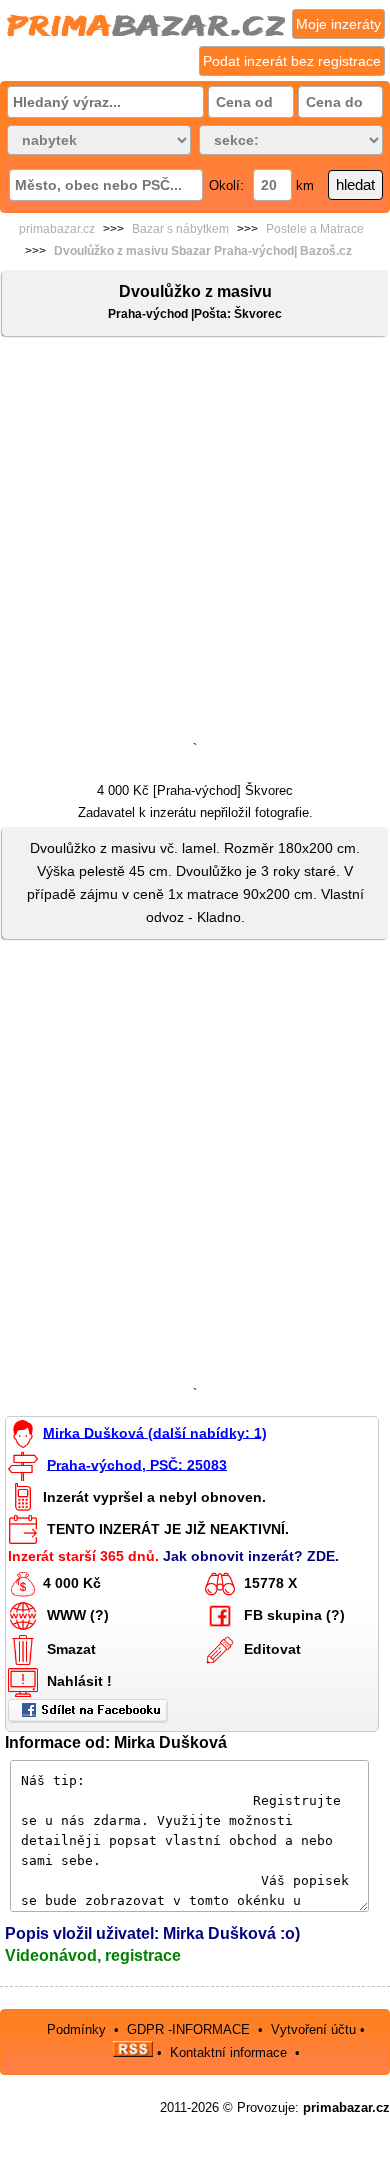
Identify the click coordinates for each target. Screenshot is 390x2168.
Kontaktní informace (228, 2052)
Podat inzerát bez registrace (292, 61)
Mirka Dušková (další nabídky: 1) (155, 1432)
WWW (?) (78, 1615)
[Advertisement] (195, 543)
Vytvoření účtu (313, 2029)
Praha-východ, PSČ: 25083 (137, 1464)
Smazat (71, 1649)
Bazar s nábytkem (180, 229)
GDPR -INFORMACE (190, 2029)
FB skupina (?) (294, 1615)
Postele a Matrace (315, 229)
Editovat (272, 1649)
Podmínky (76, 2029)
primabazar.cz (57, 229)
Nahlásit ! (79, 1681)
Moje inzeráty (338, 24)
